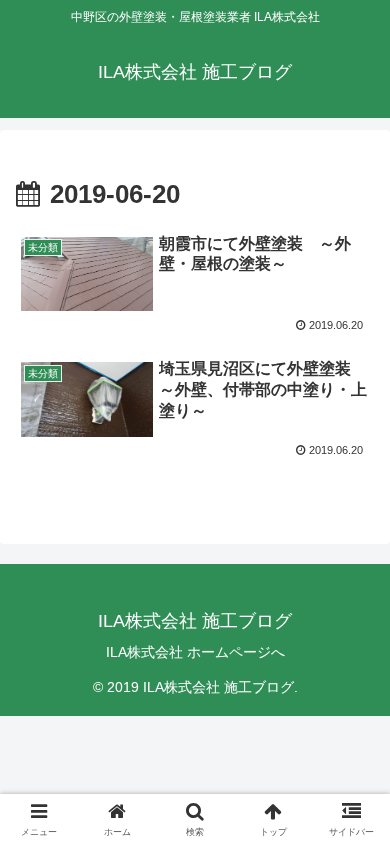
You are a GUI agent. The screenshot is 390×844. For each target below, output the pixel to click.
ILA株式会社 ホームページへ (195, 652)
